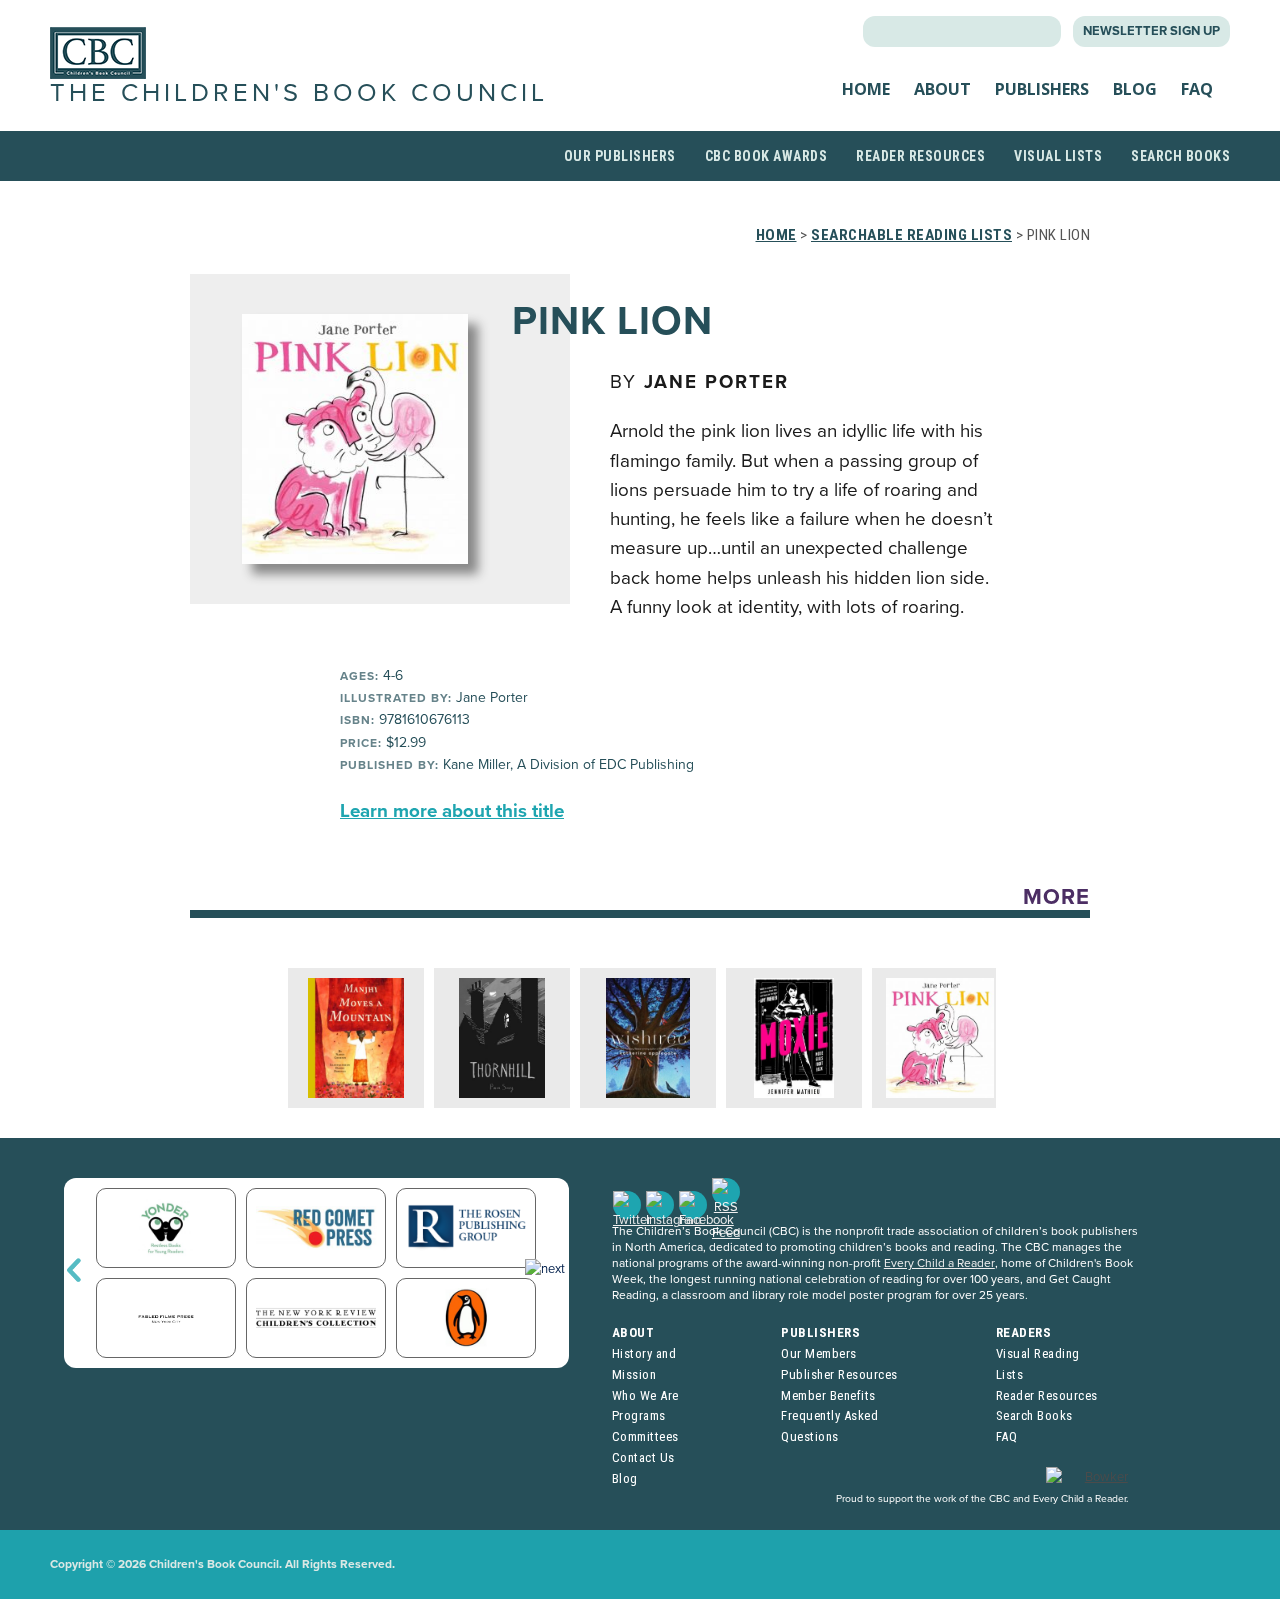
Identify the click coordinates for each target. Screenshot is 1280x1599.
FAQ (1197, 89)
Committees (645, 1436)
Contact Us (643, 1457)
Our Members (819, 1353)
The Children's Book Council (299, 93)
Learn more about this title (452, 811)
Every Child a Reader (939, 1263)
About (942, 89)
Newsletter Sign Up (1151, 31)
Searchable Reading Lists (911, 235)
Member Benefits (828, 1395)
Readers (1024, 1332)
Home (866, 89)
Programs (639, 1415)
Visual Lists (1058, 156)
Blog (1135, 89)
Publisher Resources (839, 1374)
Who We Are (645, 1395)
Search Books (1180, 156)
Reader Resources (920, 156)
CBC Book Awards (766, 156)
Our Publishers (620, 156)
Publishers (1042, 89)
